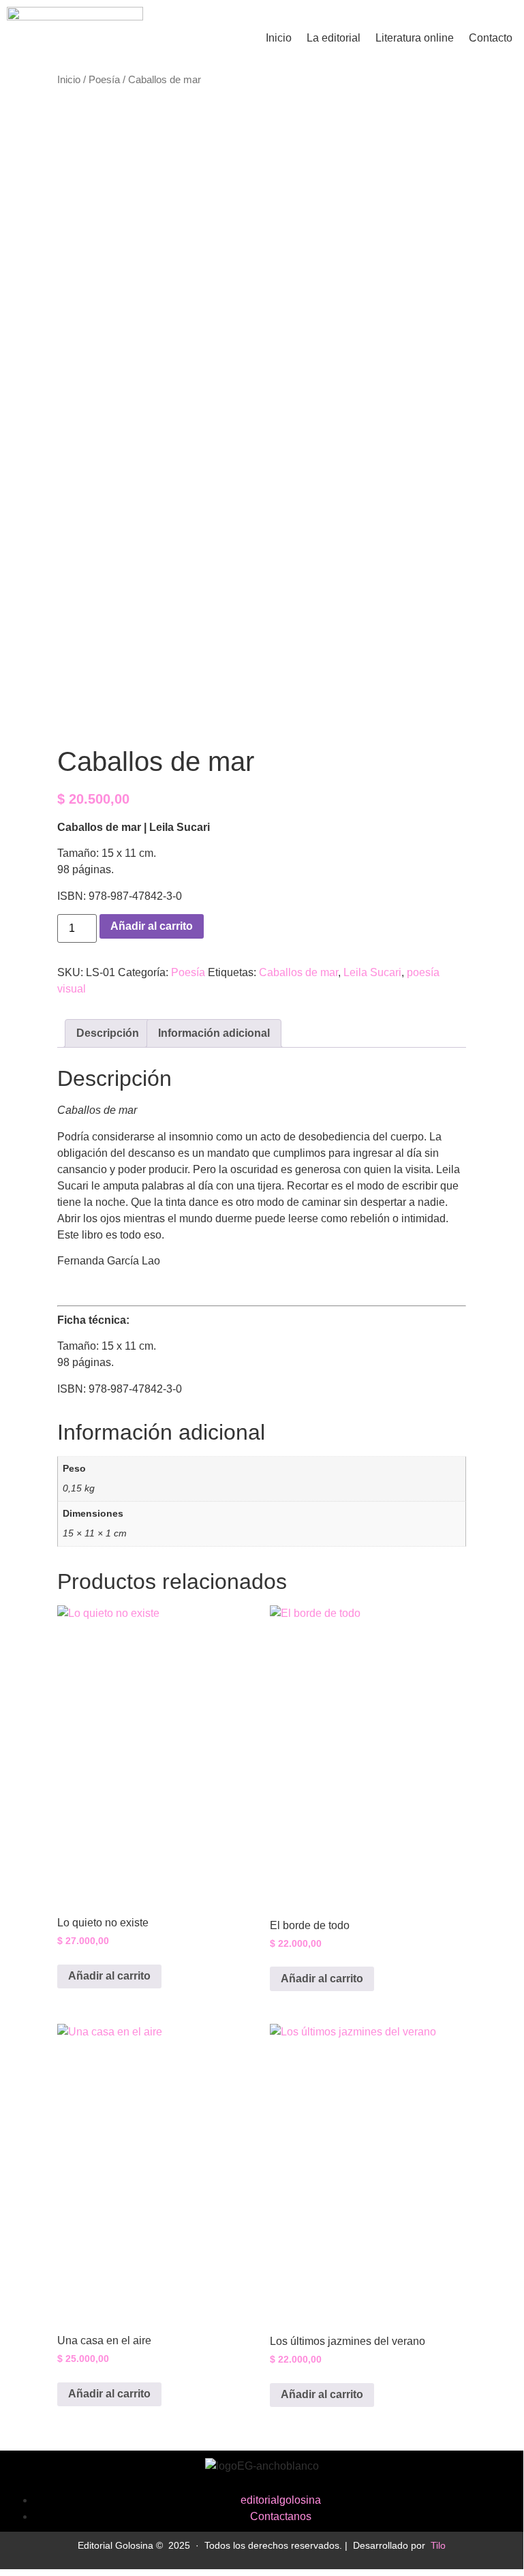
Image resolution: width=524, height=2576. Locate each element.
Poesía (104, 80)
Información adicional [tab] (214, 1033)
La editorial (334, 38)
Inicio (279, 38)
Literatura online (415, 38)
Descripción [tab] (108, 1033)
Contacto (491, 38)
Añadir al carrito (152, 926)
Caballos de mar (298, 972)
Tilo (438, 2545)
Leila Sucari (372, 972)
